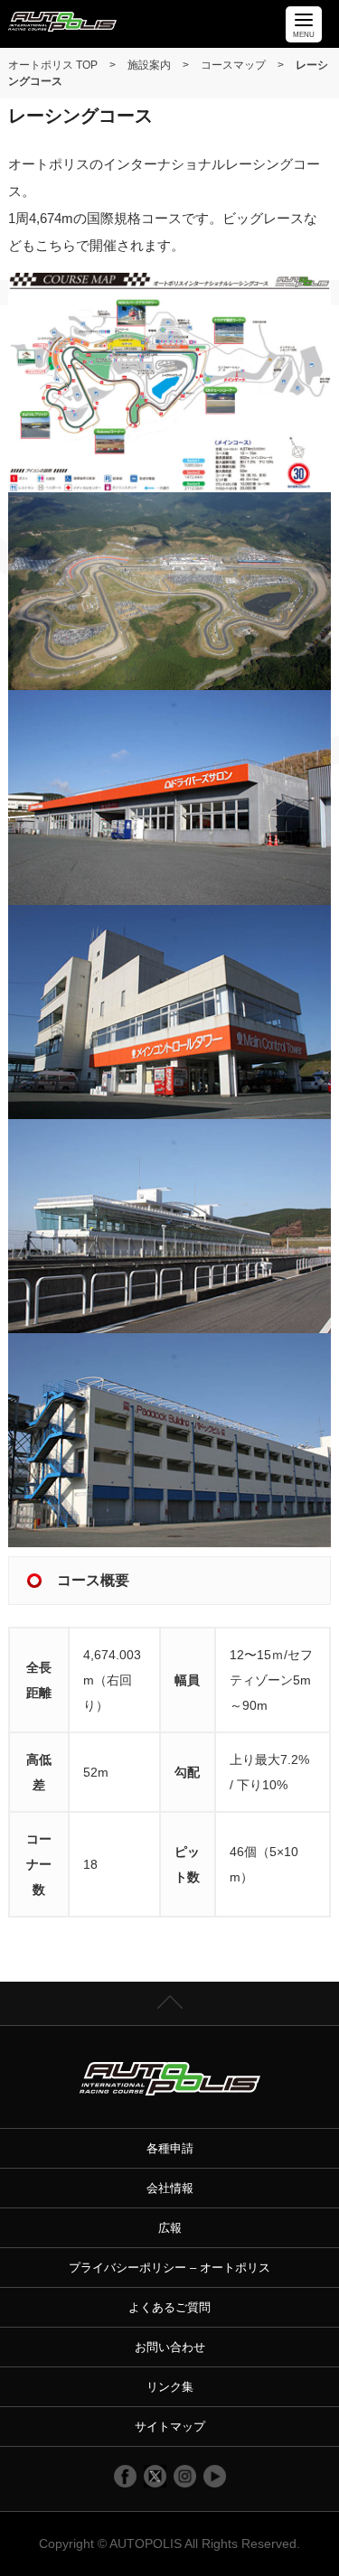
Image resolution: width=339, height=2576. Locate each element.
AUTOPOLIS (146, 2543)
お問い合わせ (170, 2347)
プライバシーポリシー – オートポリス (169, 2268)
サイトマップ (170, 2427)
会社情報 (170, 2188)
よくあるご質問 (169, 2307)
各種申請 (170, 2148)
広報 (170, 2228)
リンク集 (170, 2387)
